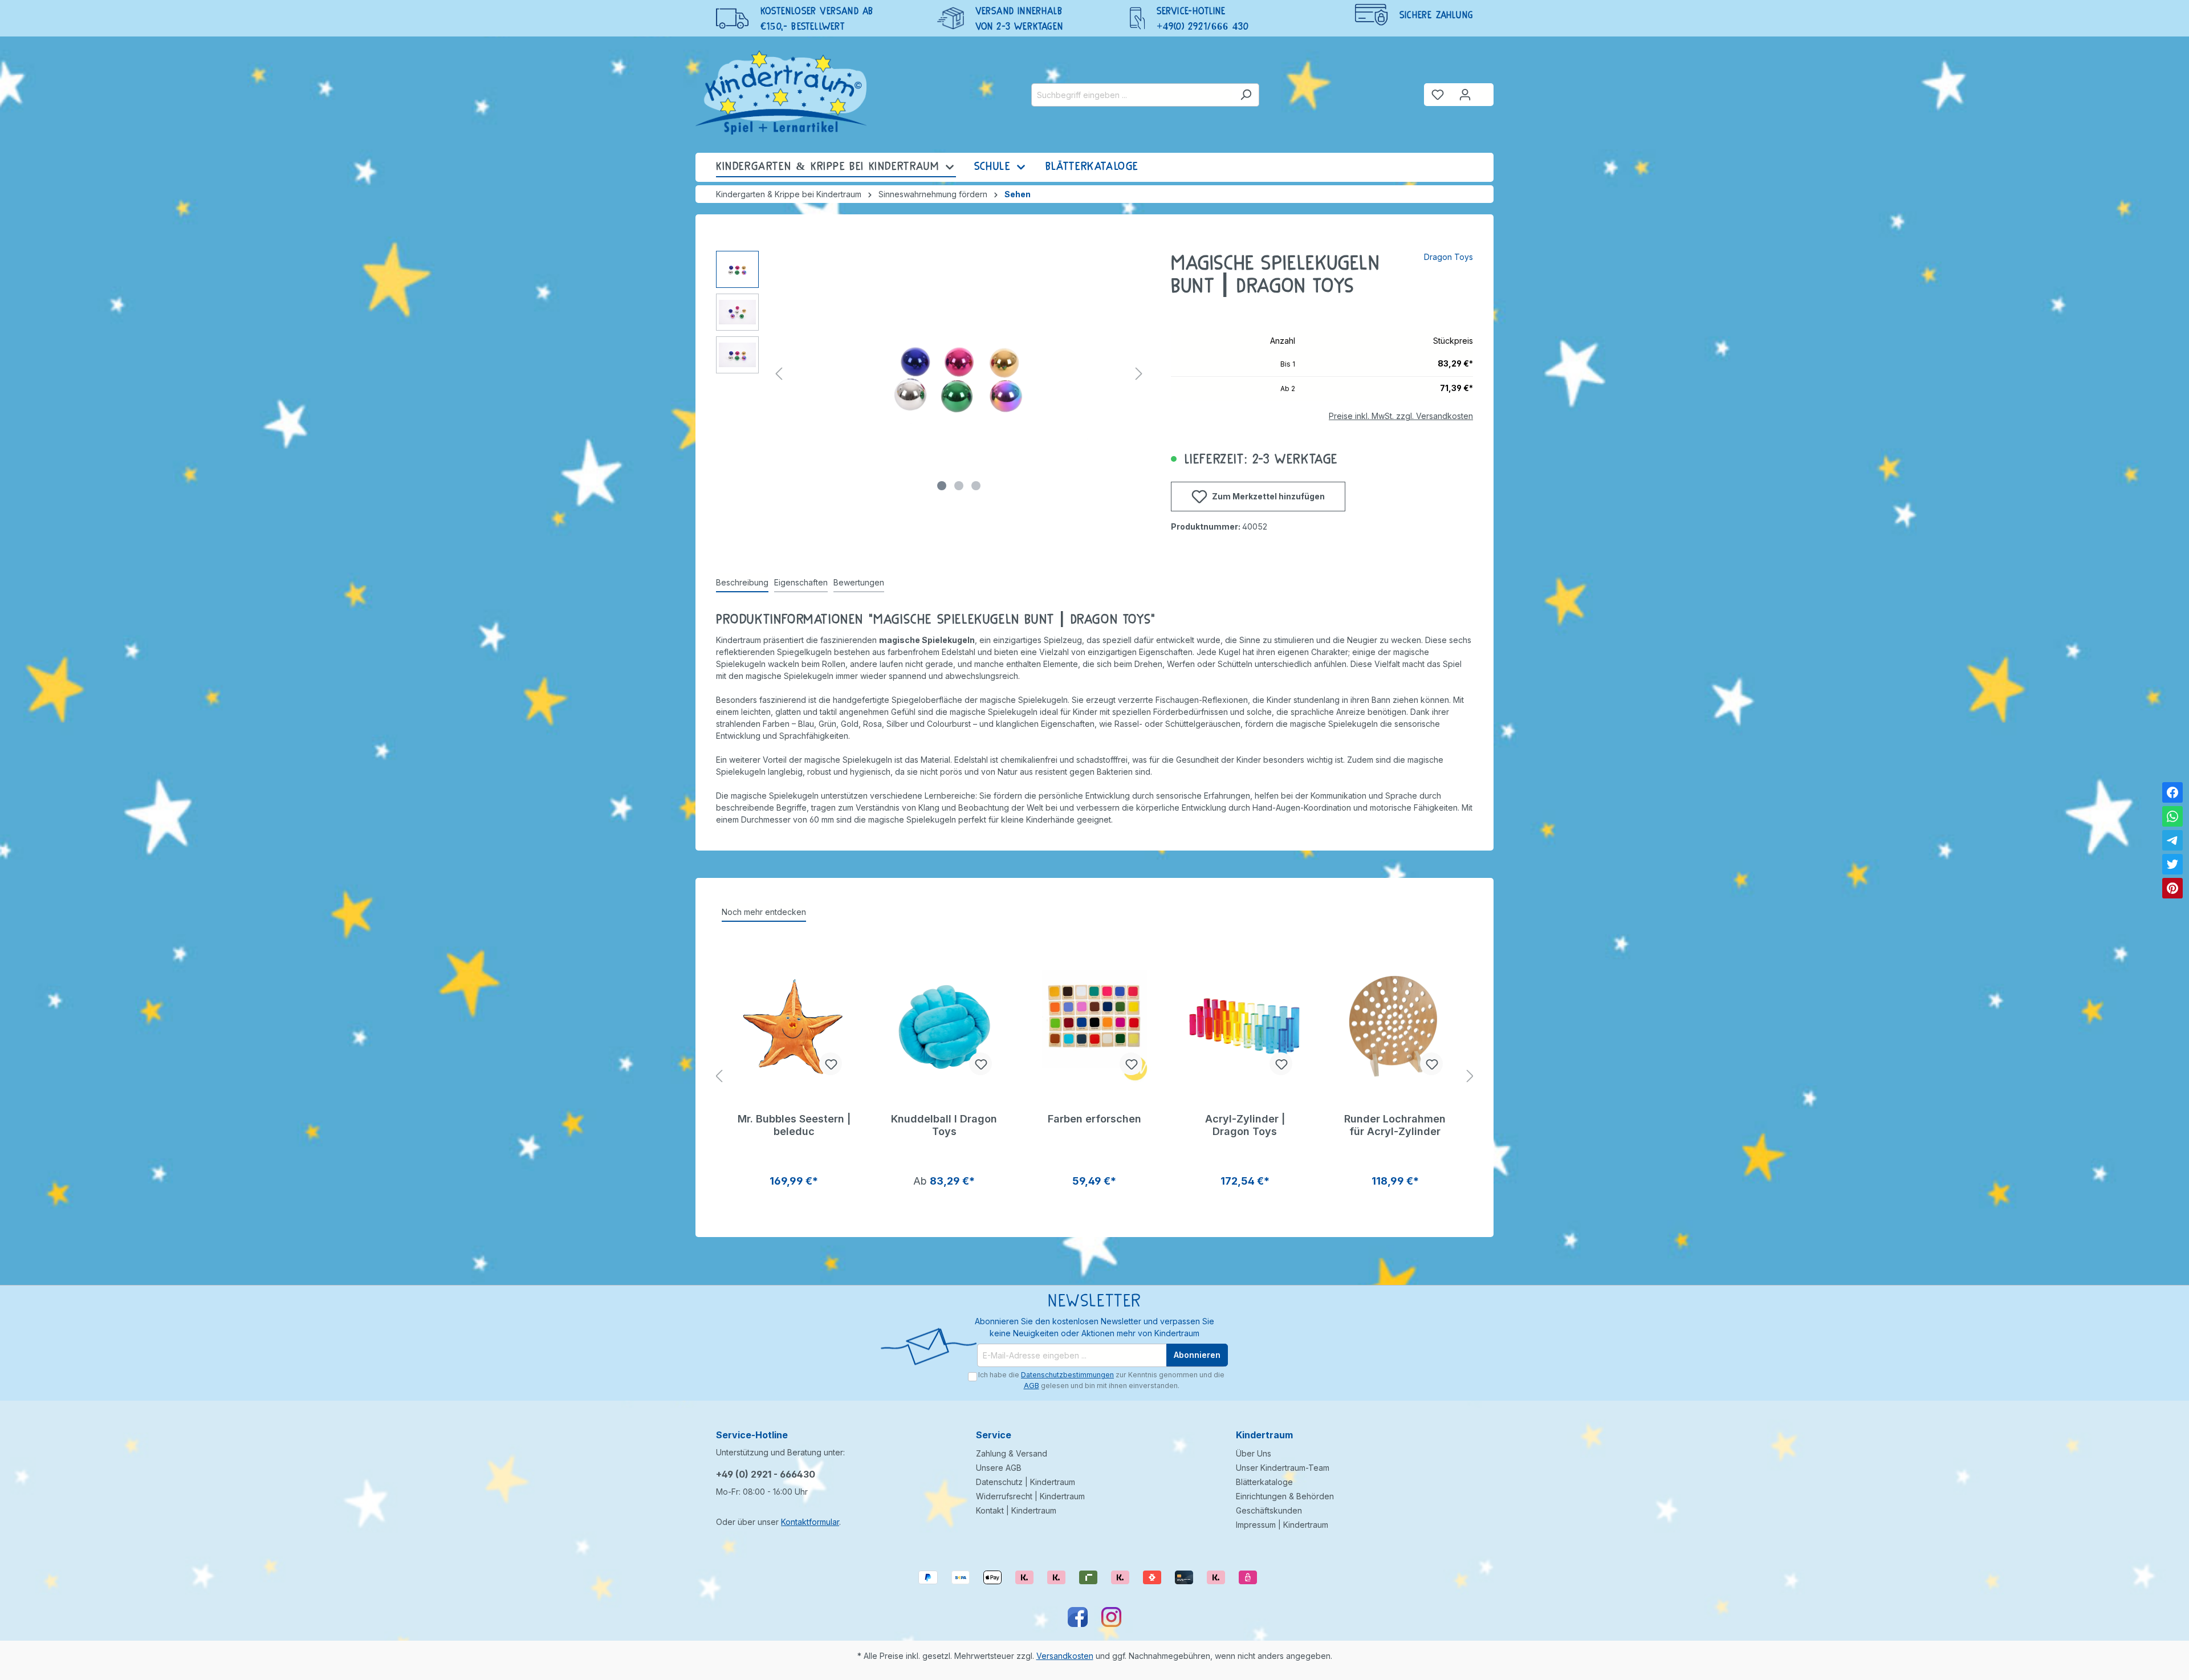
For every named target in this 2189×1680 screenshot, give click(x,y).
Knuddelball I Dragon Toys (944, 1125)
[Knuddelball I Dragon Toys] (945, 1027)
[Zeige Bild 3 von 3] (976, 486)
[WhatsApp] (2172, 816)
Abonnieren (1197, 1355)
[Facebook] (2172, 792)
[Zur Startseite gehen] (781, 92)
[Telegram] (2172, 840)
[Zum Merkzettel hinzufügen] (831, 1064)
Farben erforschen (1094, 1119)
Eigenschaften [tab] (801, 582)
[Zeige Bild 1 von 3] (942, 486)
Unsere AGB (999, 1468)
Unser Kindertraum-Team (1283, 1468)
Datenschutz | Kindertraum (1026, 1482)
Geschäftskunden (1269, 1510)
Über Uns (1254, 1453)
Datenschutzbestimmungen (1067, 1375)
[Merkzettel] (1438, 95)
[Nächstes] (1139, 374)
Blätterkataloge (1264, 1482)
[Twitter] (2172, 864)
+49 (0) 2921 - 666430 (766, 1474)
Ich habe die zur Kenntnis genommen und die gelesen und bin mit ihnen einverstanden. (1101, 1380)
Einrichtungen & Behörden (1285, 1496)
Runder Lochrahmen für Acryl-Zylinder (1395, 1125)
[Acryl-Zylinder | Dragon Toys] (1245, 1027)
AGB (1032, 1386)
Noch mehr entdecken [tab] (764, 912)
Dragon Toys (1449, 257)
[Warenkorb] (1486, 90)
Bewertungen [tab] (859, 582)
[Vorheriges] (779, 374)
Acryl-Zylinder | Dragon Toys (1245, 1125)
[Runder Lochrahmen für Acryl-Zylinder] (1395, 1027)
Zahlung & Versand (1012, 1453)
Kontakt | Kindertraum (1016, 1510)
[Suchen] (1246, 95)
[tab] (742, 583)
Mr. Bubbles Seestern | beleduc (794, 1125)
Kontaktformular (810, 1522)
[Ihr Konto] (1465, 95)
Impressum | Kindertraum (1282, 1525)
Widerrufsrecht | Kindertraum (1030, 1496)
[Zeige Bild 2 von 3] (959, 486)
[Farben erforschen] (1094, 1027)
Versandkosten (1065, 1656)
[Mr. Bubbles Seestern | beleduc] (794, 1027)
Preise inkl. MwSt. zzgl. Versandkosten (1401, 416)
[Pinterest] (2172, 888)
